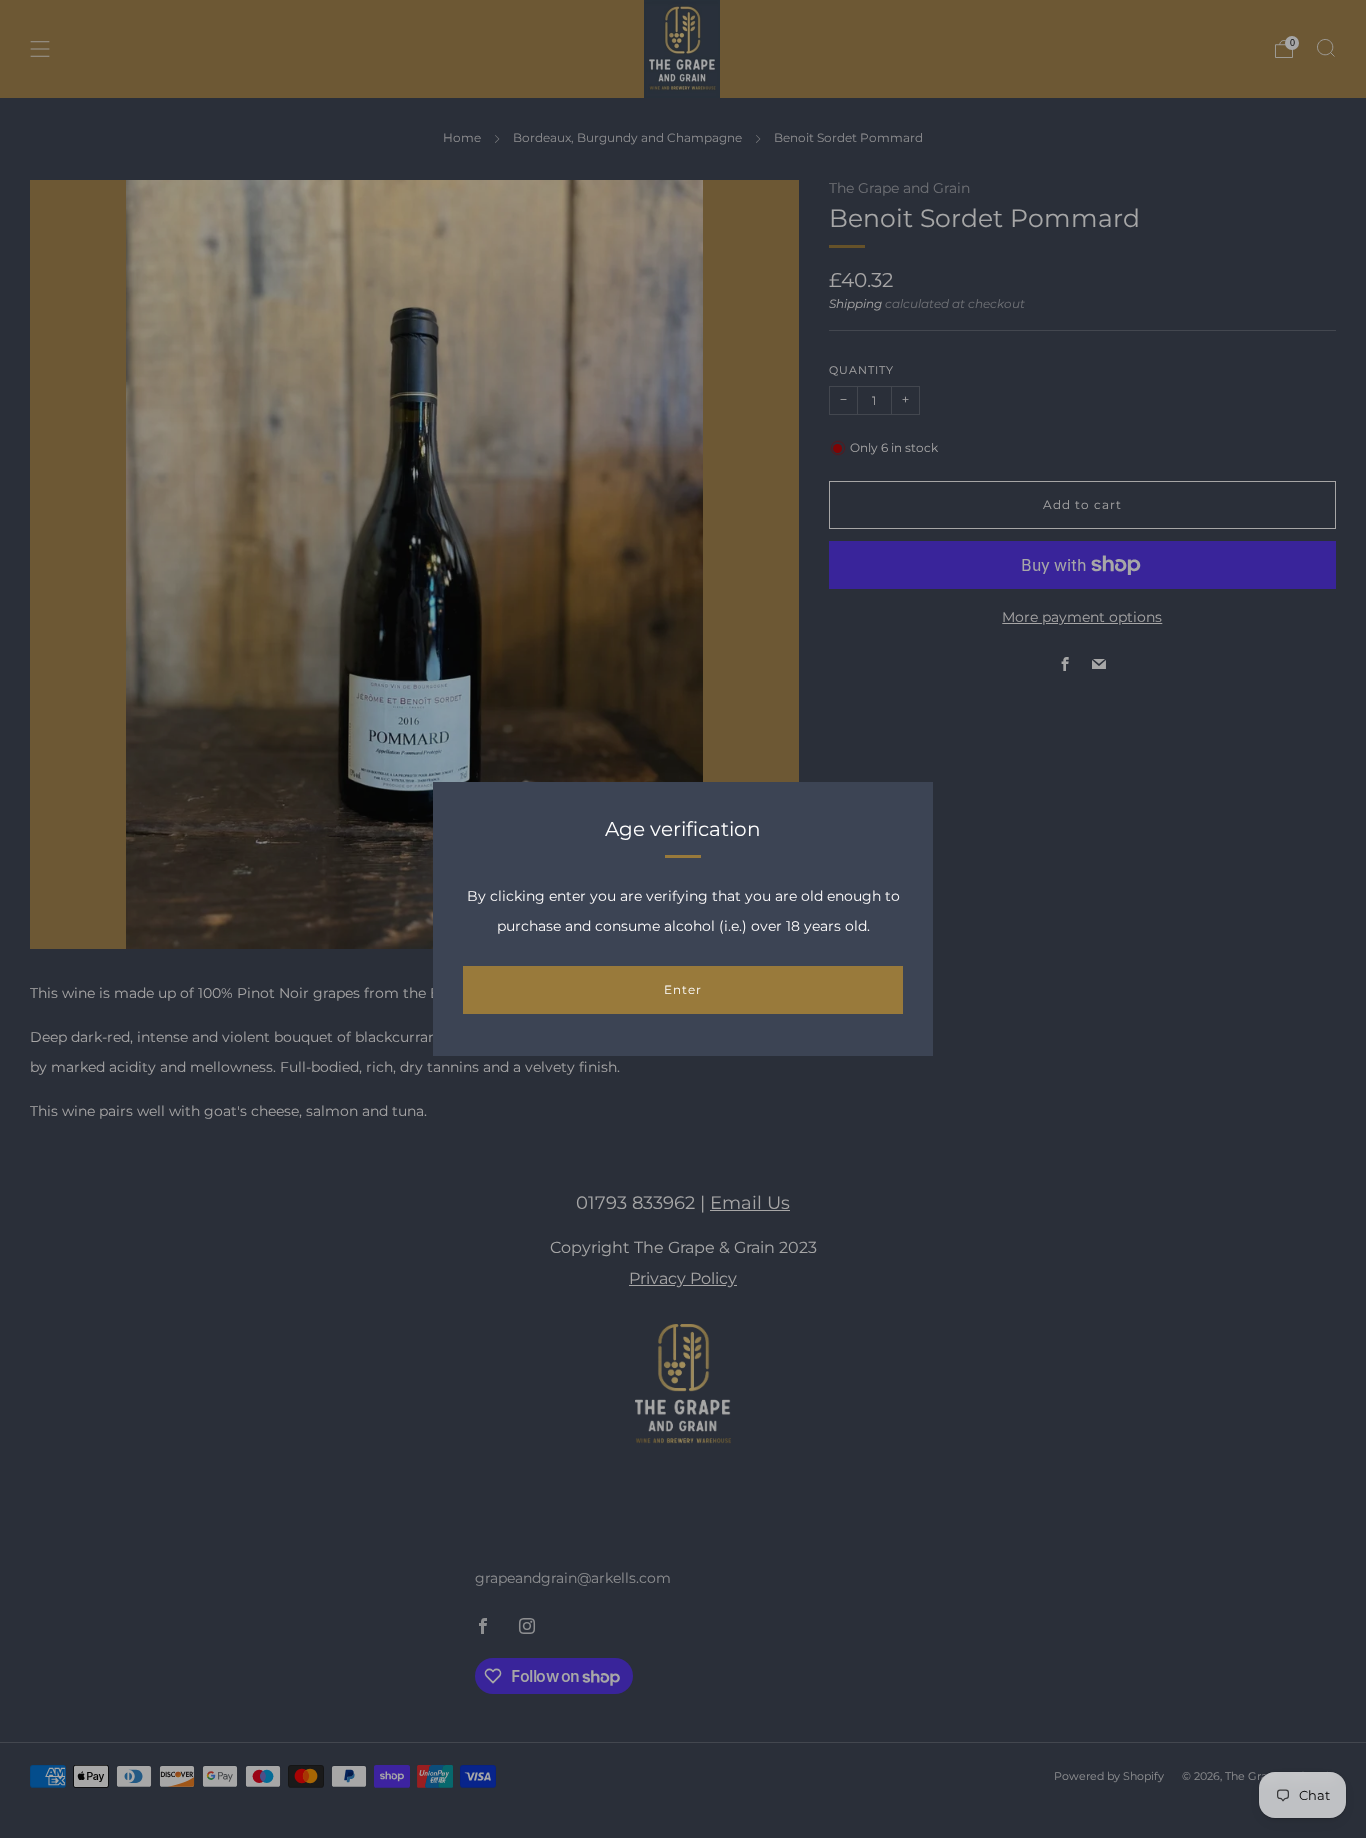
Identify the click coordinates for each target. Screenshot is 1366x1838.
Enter (683, 989)
